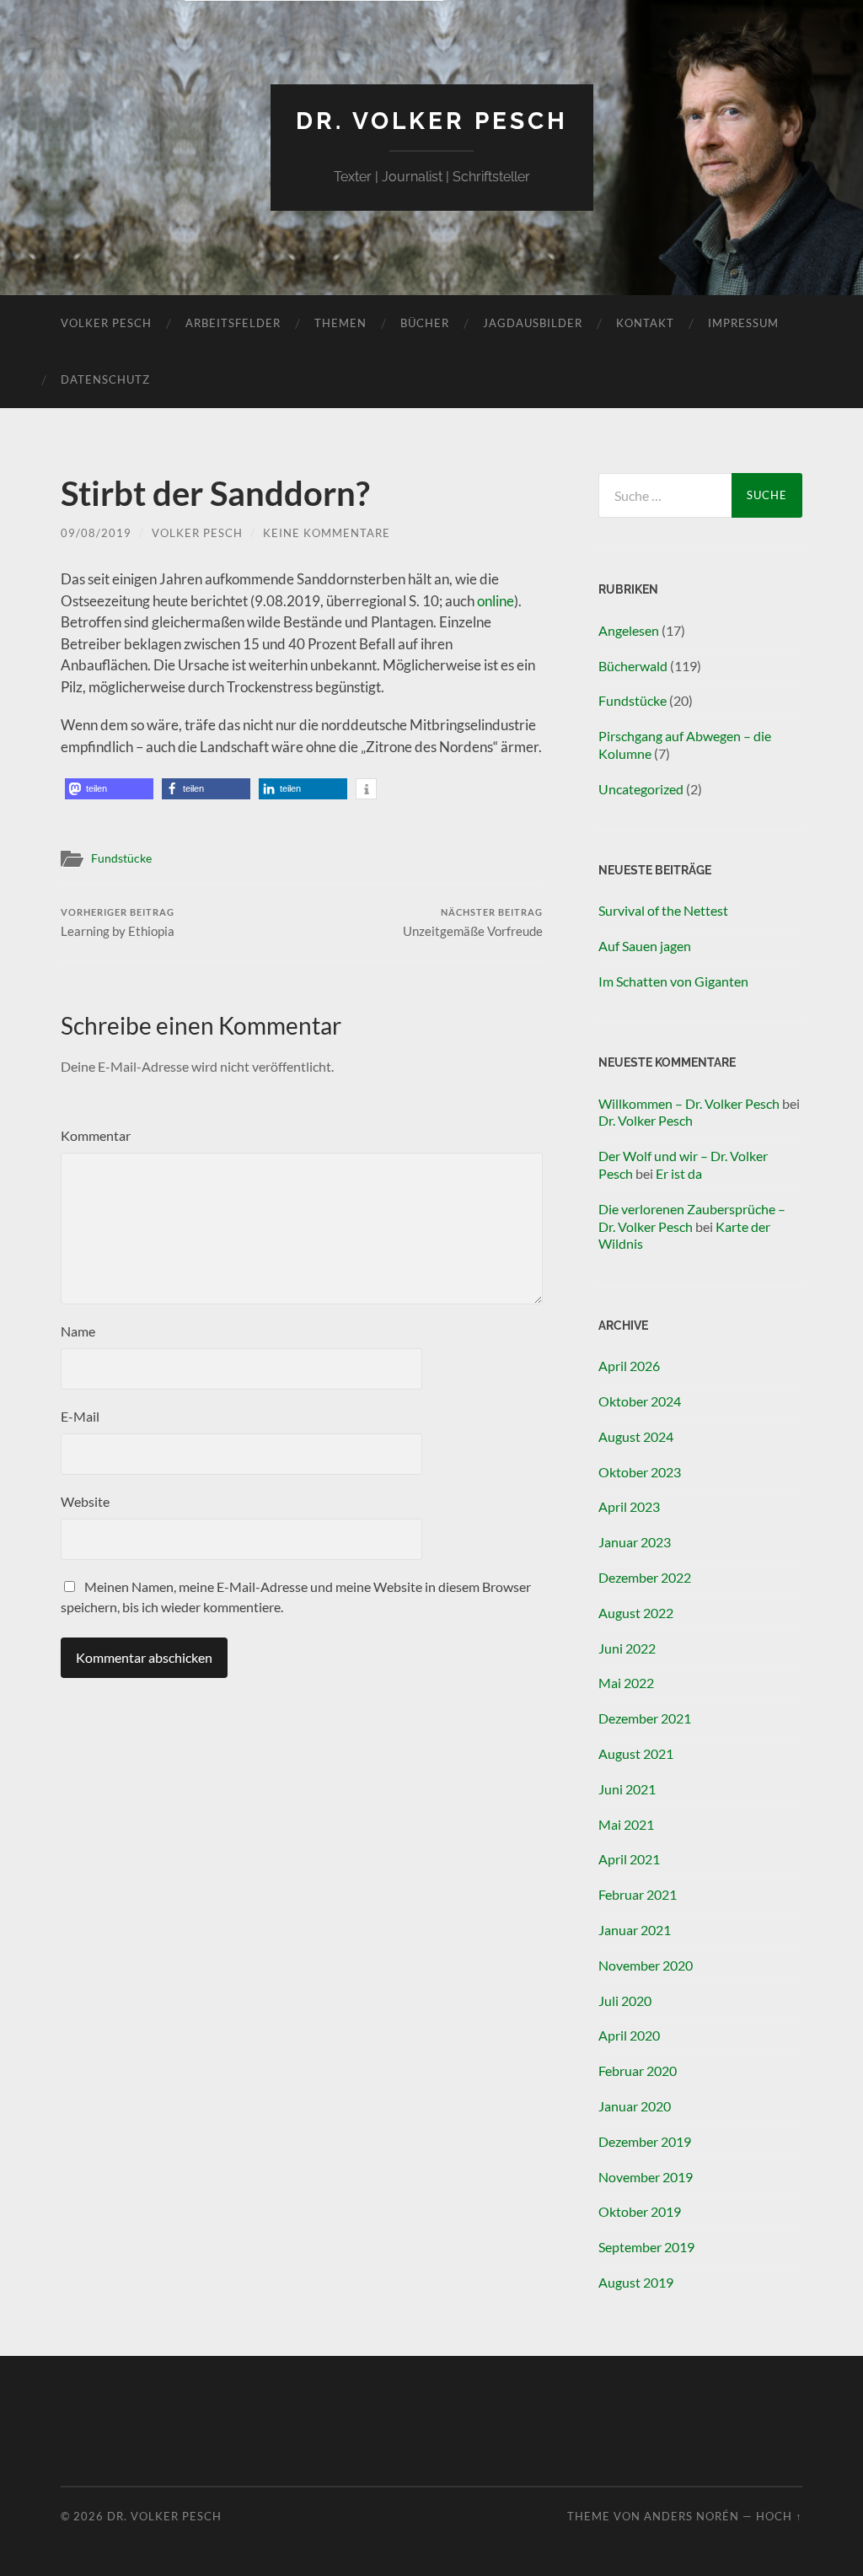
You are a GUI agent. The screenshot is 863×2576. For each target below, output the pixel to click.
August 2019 (636, 2282)
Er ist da (679, 1173)
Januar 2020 (635, 2106)
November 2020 (646, 1965)
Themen (340, 323)
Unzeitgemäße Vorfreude (473, 923)
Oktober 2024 (640, 1401)
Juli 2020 (625, 2001)
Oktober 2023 (640, 1472)
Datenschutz (105, 379)
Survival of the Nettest (663, 910)
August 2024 (636, 1436)
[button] (109, 789)
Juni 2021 (627, 1789)
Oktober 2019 (640, 2211)
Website (85, 1501)
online (496, 601)
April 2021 (629, 1859)
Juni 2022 (627, 1648)
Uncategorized (641, 789)
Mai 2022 (626, 1683)
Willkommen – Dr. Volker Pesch (689, 1103)
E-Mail (80, 1416)
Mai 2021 (626, 1824)
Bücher (425, 323)
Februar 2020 (638, 2070)
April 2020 (629, 2035)
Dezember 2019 (645, 2141)
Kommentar (96, 1135)
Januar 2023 (635, 1542)
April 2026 (629, 1366)
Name (78, 1331)
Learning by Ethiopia (118, 923)
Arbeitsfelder (233, 323)
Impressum (743, 323)
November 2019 (646, 2177)
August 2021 (636, 1753)
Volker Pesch (106, 323)
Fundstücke (121, 858)
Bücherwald (633, 666)
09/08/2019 (96, 533)
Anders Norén (691, 2516)
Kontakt (645, 323)
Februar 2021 (638, 1894)
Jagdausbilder (533, 323)
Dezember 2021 (645, 1718)
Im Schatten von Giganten (673, 981)
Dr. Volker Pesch (432, 121)
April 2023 (629, 1506)
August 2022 (636, 1613)
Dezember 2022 (645, 1577)
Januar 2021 (635, 1930)
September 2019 (646, 2247)
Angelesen (629, 630)
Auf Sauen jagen (645, 946)
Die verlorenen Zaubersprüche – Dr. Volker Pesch (692, 1218)
